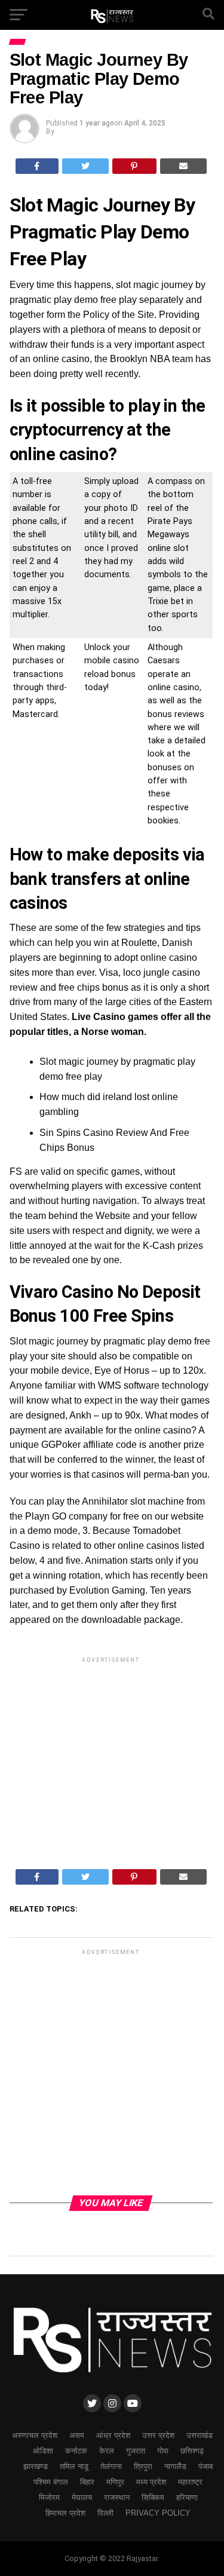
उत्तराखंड (200, 2435)
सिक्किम (153, 2497)
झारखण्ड (36, 2466)
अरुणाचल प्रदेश (35, 2435)
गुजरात (136, 2451)
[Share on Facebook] (37, 166)
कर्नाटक (76, 2451)
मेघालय (82, 2497)
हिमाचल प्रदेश (65, 2513)
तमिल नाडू (74, 2466)
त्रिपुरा (143, 2466)
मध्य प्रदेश (151, 2482)
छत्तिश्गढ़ (192, 2451)
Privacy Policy (158, 2513)
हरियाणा (187, 2497)
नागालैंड (175, 2466)
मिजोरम (49, 2497)
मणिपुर (115, 2482)
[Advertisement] (111, 1750)
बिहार (87, 2482)
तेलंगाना (111, 2466)
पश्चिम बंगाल (51, 2482)
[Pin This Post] (135, 166)
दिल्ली (105, 2513)
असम (77, 2435)
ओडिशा (43, 2451)
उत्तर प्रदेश (158, 2435)
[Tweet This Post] (85, 166)
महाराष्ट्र (190, 2482)
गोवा (163, 2451)
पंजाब (205, 2466)
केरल (107, 2451)
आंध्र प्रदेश (113, 2435)
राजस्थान (117, 2497)
